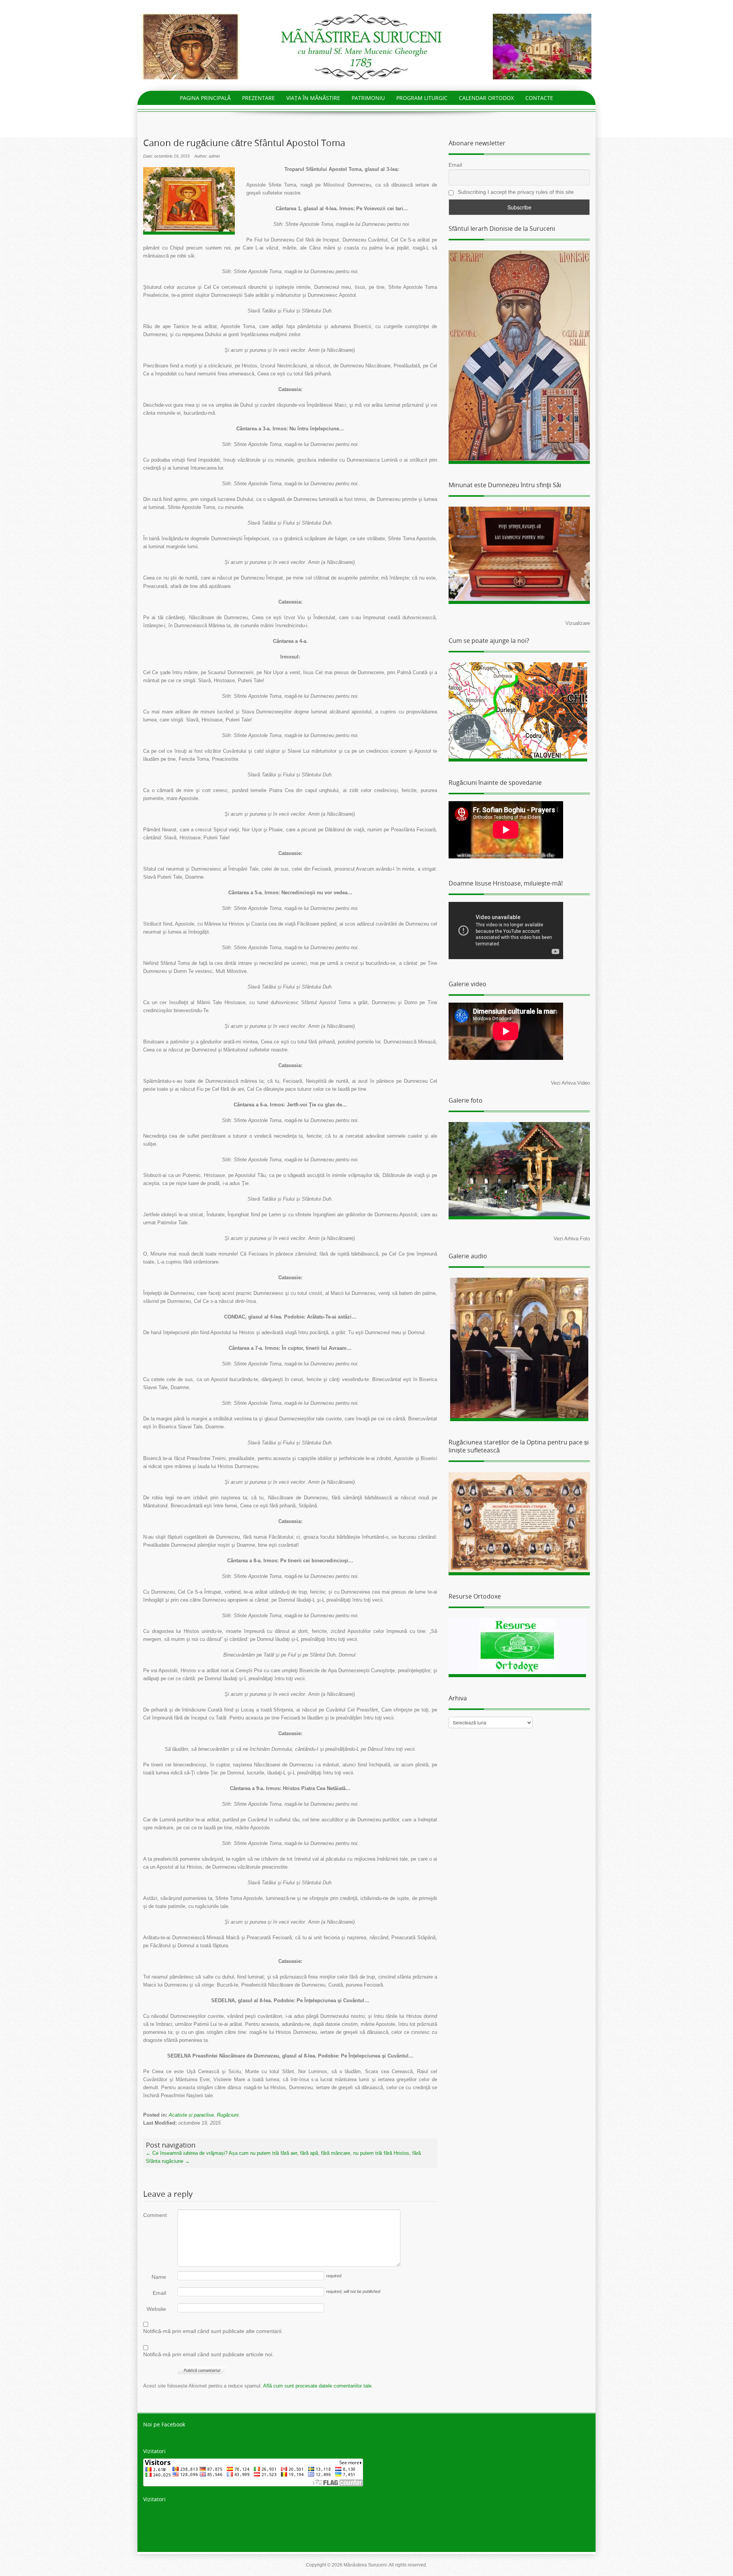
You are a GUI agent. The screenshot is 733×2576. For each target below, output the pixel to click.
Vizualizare (578, 623)
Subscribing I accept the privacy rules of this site (515, 192)
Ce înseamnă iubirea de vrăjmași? (187, 2153)
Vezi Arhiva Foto (572, 1239)
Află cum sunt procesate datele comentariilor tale (317, 2386)
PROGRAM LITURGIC (422, 98)
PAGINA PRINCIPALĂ (205, 98)
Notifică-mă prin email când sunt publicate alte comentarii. (213, 2331)
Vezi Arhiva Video (570, 1083)
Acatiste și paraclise (191, 2115)
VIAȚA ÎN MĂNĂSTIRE (313, 98)
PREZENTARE (258, 98)
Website (156, 2309)
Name (159, 2277)
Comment (155, 2215)
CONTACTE (539, 98)
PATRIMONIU (368, 98)
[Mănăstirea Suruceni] (366, 46)
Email (159, 2293)
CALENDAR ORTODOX (486, 98)
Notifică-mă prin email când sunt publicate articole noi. (208, 2354)
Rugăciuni (228, 2115)
